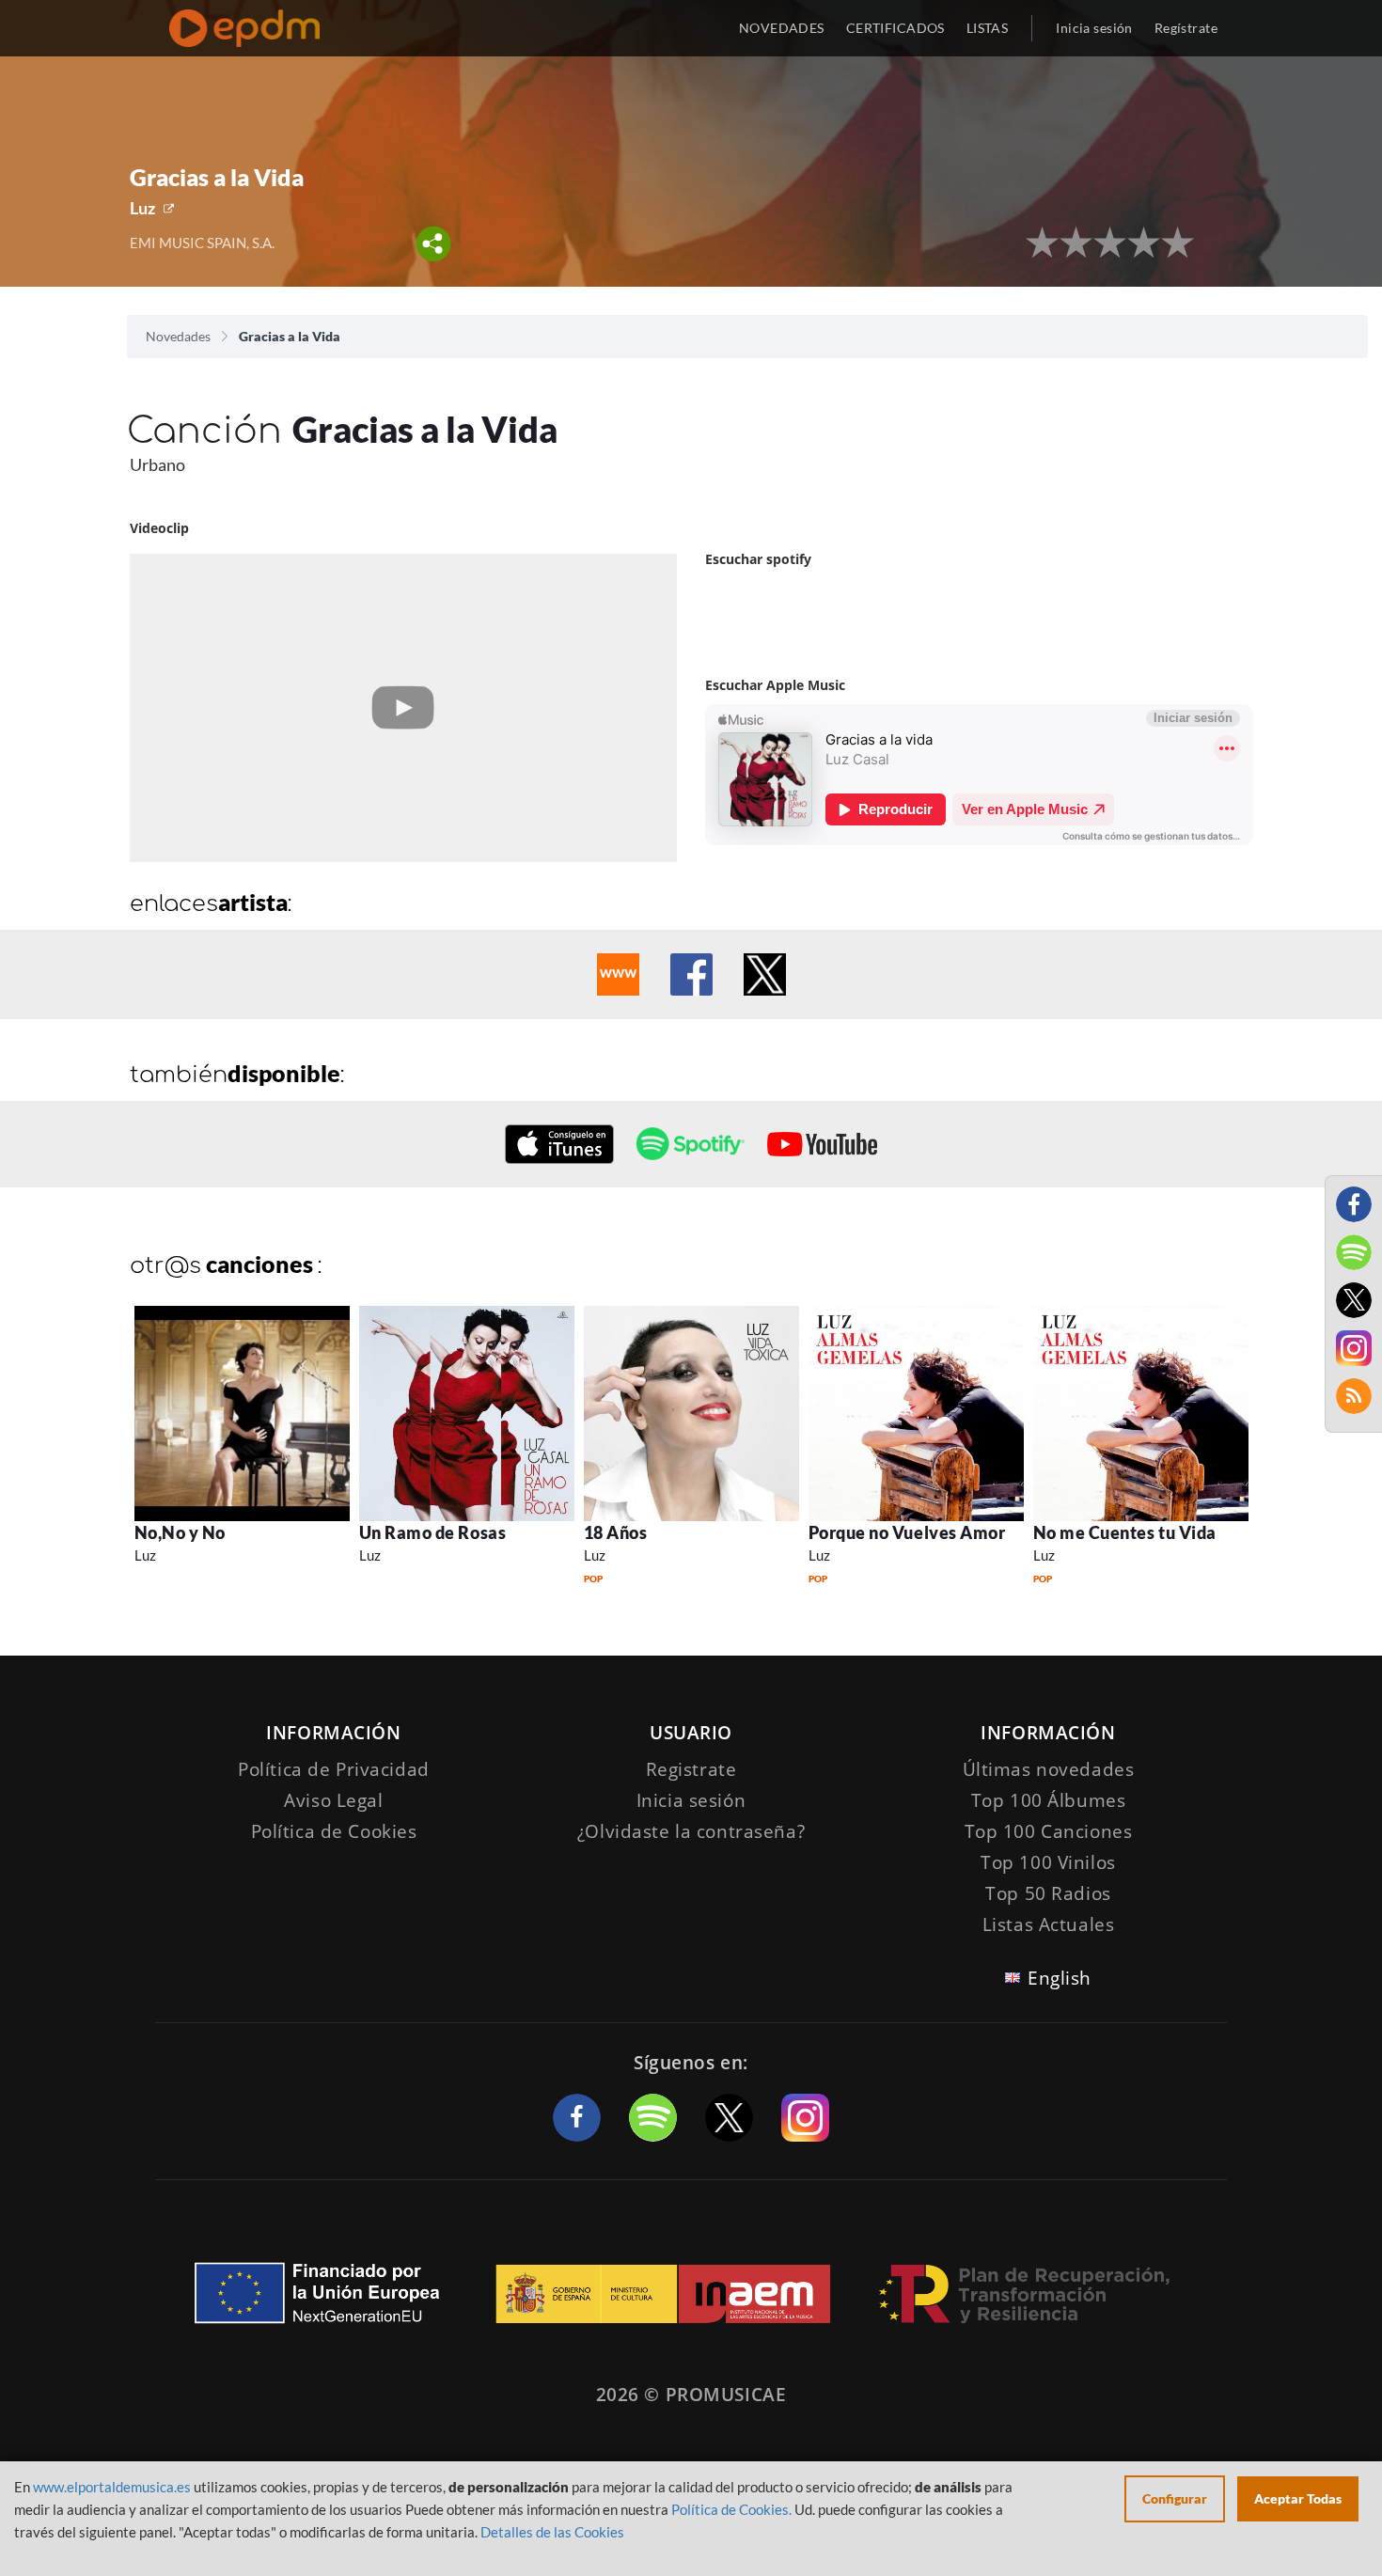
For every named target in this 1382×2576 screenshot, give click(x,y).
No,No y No (180, 1532)
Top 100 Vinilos (1048, 1862)
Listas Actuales (1049, 1924)
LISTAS (988, 28)
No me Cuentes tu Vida (1125, 1532)
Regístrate (1186, 28)
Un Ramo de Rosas (433, 1532)
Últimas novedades (1049, 1769)
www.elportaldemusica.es (112, 2487)
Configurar (1175, 2498)
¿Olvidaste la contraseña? (691, 1831)
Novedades (178, 336)
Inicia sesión (1094, 28)
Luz (142, 208)
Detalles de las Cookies (552, 2532)
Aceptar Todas (1298, 2498)
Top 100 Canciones (1049, 1831)
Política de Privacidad (334, 1769)
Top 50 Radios (1048, 1893)
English (1060, 1978)
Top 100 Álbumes (1049, 1800)
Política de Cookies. (731, 2509)
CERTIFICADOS (895, 28)
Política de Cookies (334, 1831)
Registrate (691, 1769)
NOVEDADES (782, 28)
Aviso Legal (333, 1800)
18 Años (616, 1532)
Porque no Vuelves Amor (907, 1532)
